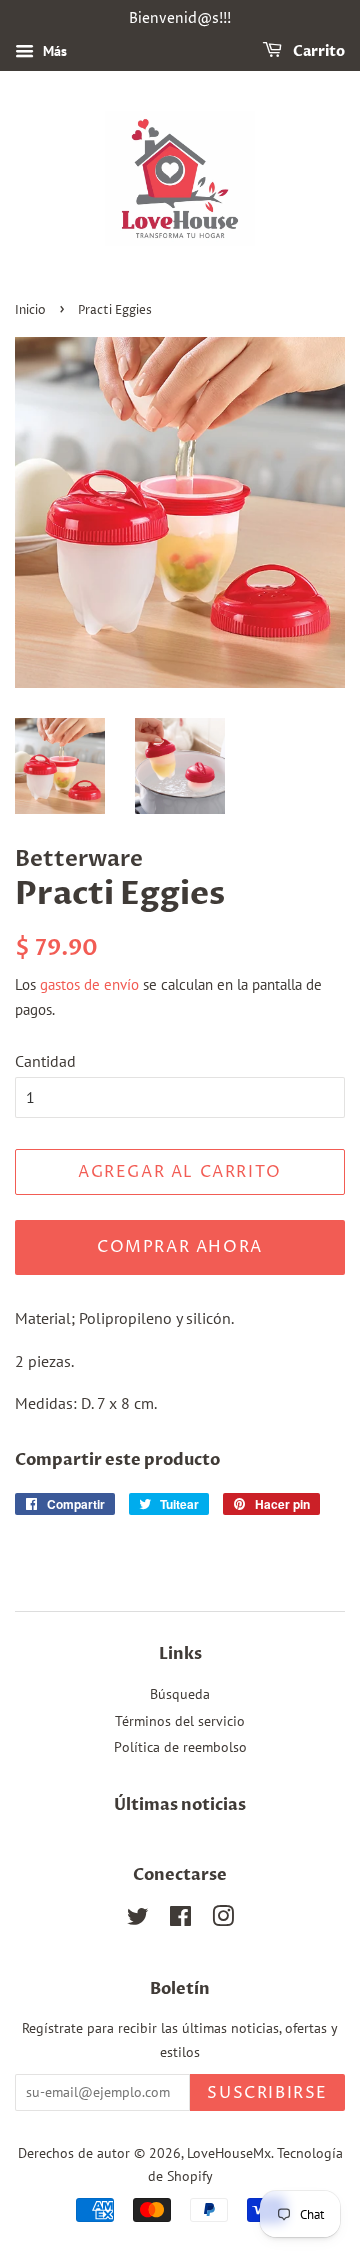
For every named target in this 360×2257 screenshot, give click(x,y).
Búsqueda (180, 1694)
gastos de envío (89, 984)
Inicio (30, 310)
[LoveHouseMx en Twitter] (138, 1920)
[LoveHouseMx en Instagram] (223, 1920)
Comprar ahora (180, 1247)
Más (53, 51)
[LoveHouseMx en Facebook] (180, 1920)
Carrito (317, 51)
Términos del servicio (180, 1721)
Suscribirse (267, 2093)
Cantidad (45, 1061)
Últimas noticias (180, 1805)
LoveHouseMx (229, 2153)
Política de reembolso (180, 1747)
